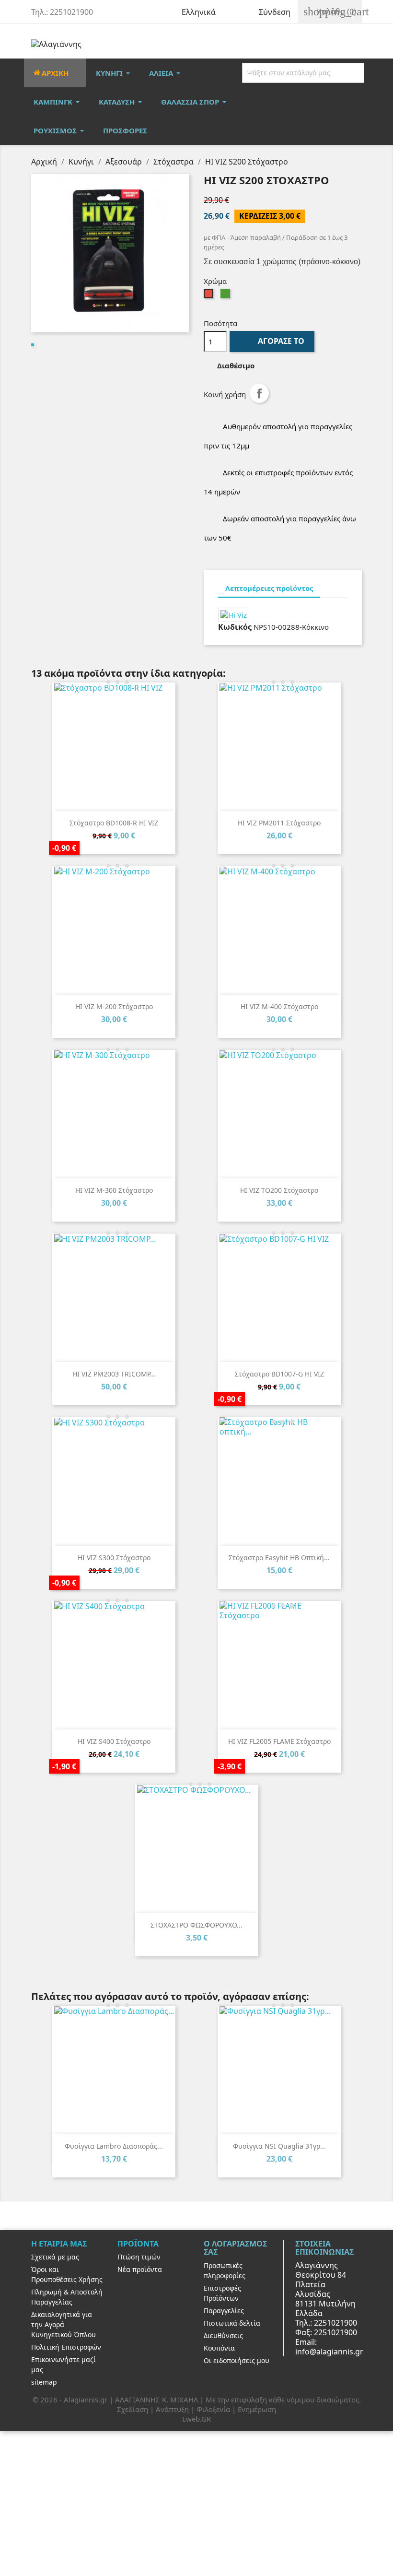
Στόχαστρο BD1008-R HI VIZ (114, 823)
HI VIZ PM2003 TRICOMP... (114, 1374)
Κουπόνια (219, 2348)
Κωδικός (235, 627)
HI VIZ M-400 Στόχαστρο (279, 1006)
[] (363, 73)
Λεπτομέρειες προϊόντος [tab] (269, 588)
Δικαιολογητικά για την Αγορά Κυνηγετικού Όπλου (64, 2324)
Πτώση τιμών (139, 2257)
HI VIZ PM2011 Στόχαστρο (279, 823)
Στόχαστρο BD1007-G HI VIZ (279, 1374)
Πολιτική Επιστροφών (66, 2347)
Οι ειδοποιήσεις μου (237, 2360)
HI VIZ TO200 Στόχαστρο (279, 1190)
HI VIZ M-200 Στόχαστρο (114, 1006)
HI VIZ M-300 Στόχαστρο (114, 1190)
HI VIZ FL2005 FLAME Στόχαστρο (279, 1741)
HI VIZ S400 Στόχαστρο (114, 1741)
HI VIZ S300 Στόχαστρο (114, 1558)
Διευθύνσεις (223, 2335)
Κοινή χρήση (259, 393)
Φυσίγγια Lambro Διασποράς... (114, 2146)
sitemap (44, 2382)
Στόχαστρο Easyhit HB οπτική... (279, 1558)
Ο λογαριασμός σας (235, 2248)
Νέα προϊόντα (140, 2269)
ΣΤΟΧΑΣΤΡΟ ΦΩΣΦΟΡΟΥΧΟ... (196, 1925)
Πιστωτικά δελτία (232, 2323)
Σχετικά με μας (55, 2257)
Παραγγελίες (224, 2311)
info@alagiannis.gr (329, 2352)
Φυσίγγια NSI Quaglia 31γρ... (279, 2146)
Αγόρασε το (273, 341)
